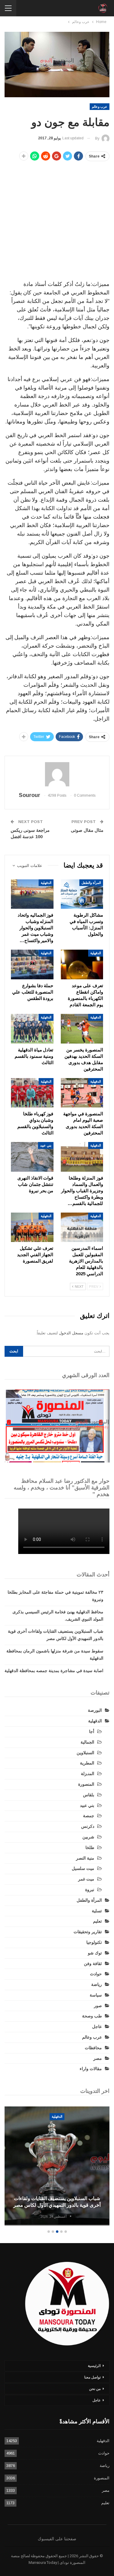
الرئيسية (94, 2366)
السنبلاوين (85, 1753)
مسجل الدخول (71, 1333)
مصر (98, 2058)
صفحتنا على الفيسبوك (57, 2539)
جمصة (89, 1816)
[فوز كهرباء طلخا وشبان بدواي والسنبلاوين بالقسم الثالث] (32, 1093)
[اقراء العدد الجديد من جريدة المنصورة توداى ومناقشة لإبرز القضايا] (57, 1426)
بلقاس (89, 1795)
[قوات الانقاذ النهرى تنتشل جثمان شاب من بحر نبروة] (32, 1157)
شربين (88, 1837)
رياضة (97, 1984)
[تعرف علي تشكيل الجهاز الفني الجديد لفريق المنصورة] (32, 1227)
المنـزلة (88, 1774)
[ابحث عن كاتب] (57, 774)
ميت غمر (86, 1879)
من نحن (95, 2389)
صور (98, 2006)
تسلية (97, 1911)
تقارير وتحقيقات (88, 1932)
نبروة (90, 1890)
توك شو (95, 1953)
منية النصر (85, 1858)
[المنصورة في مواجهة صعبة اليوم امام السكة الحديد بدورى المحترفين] (82, 1093)
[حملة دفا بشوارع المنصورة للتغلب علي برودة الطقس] (32, 964)
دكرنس (88, 1826)
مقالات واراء (91, 2069)
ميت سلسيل (83, 1868)
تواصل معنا (92, 2377)
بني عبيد (46, 1145)
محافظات (93, 2048)
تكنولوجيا (94, 1942)
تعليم (97, 1921)
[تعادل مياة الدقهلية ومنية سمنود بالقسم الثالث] (32, 1029)
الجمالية (87, 1742)
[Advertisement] (57, 222)
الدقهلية (46, 883)
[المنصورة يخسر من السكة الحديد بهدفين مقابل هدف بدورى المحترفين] (82, 1029)
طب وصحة (92, 2016)
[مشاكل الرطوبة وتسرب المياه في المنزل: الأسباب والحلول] (82, 894)
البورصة (95, 1710)
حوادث (96, 1974)
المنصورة (86, 1784)
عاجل (97, 2027)
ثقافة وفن (93, 1964)
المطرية (87, 1763)
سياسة (96, 1995)
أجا (92, 1731)
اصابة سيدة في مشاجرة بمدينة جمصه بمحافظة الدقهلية (54, 1671)
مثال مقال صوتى (87, 830)
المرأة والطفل (91, 883)
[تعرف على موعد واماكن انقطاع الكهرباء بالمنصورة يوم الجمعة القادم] (82, 964)
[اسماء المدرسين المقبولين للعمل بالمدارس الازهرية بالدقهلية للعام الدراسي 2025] (82, 1227)
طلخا (90, 1847)
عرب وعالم (100, 107)
